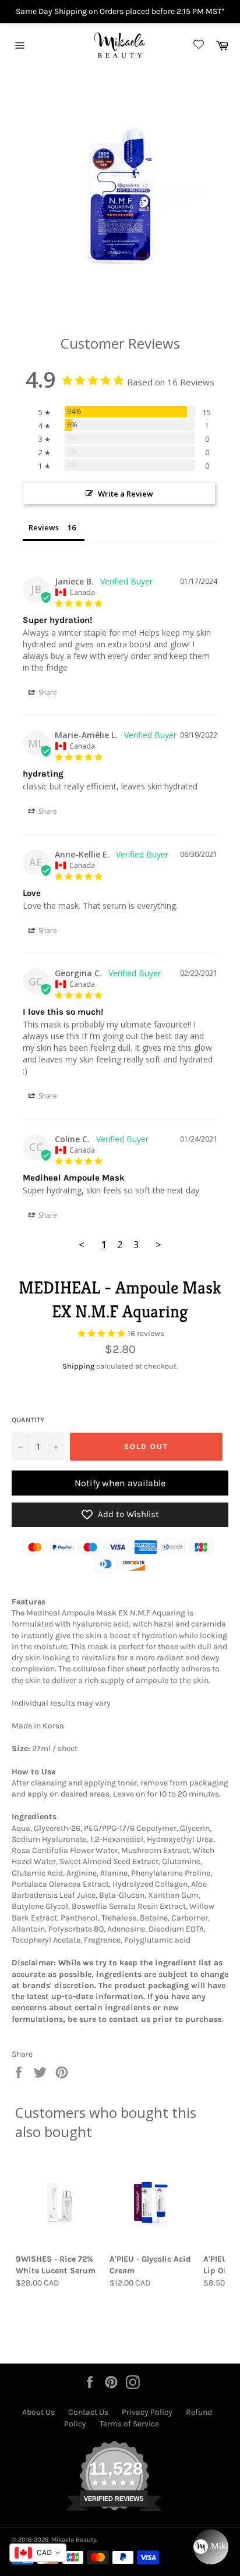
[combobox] (38, 2553)
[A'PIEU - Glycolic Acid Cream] (153, 2202)
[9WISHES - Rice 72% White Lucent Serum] (59, 2202)
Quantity (28, 1420)
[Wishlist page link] (197, 45)
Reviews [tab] (44, 527)
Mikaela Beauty (74, 2540)
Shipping (78, 1366)
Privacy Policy (147, 2412)
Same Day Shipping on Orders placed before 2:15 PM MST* (120, 11)
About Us (38, 2412)
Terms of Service (129, 2424)
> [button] (158, 1244)
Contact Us (88, 2412)
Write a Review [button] (126, 494)
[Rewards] (211, 2547)
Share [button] (47, 692)
